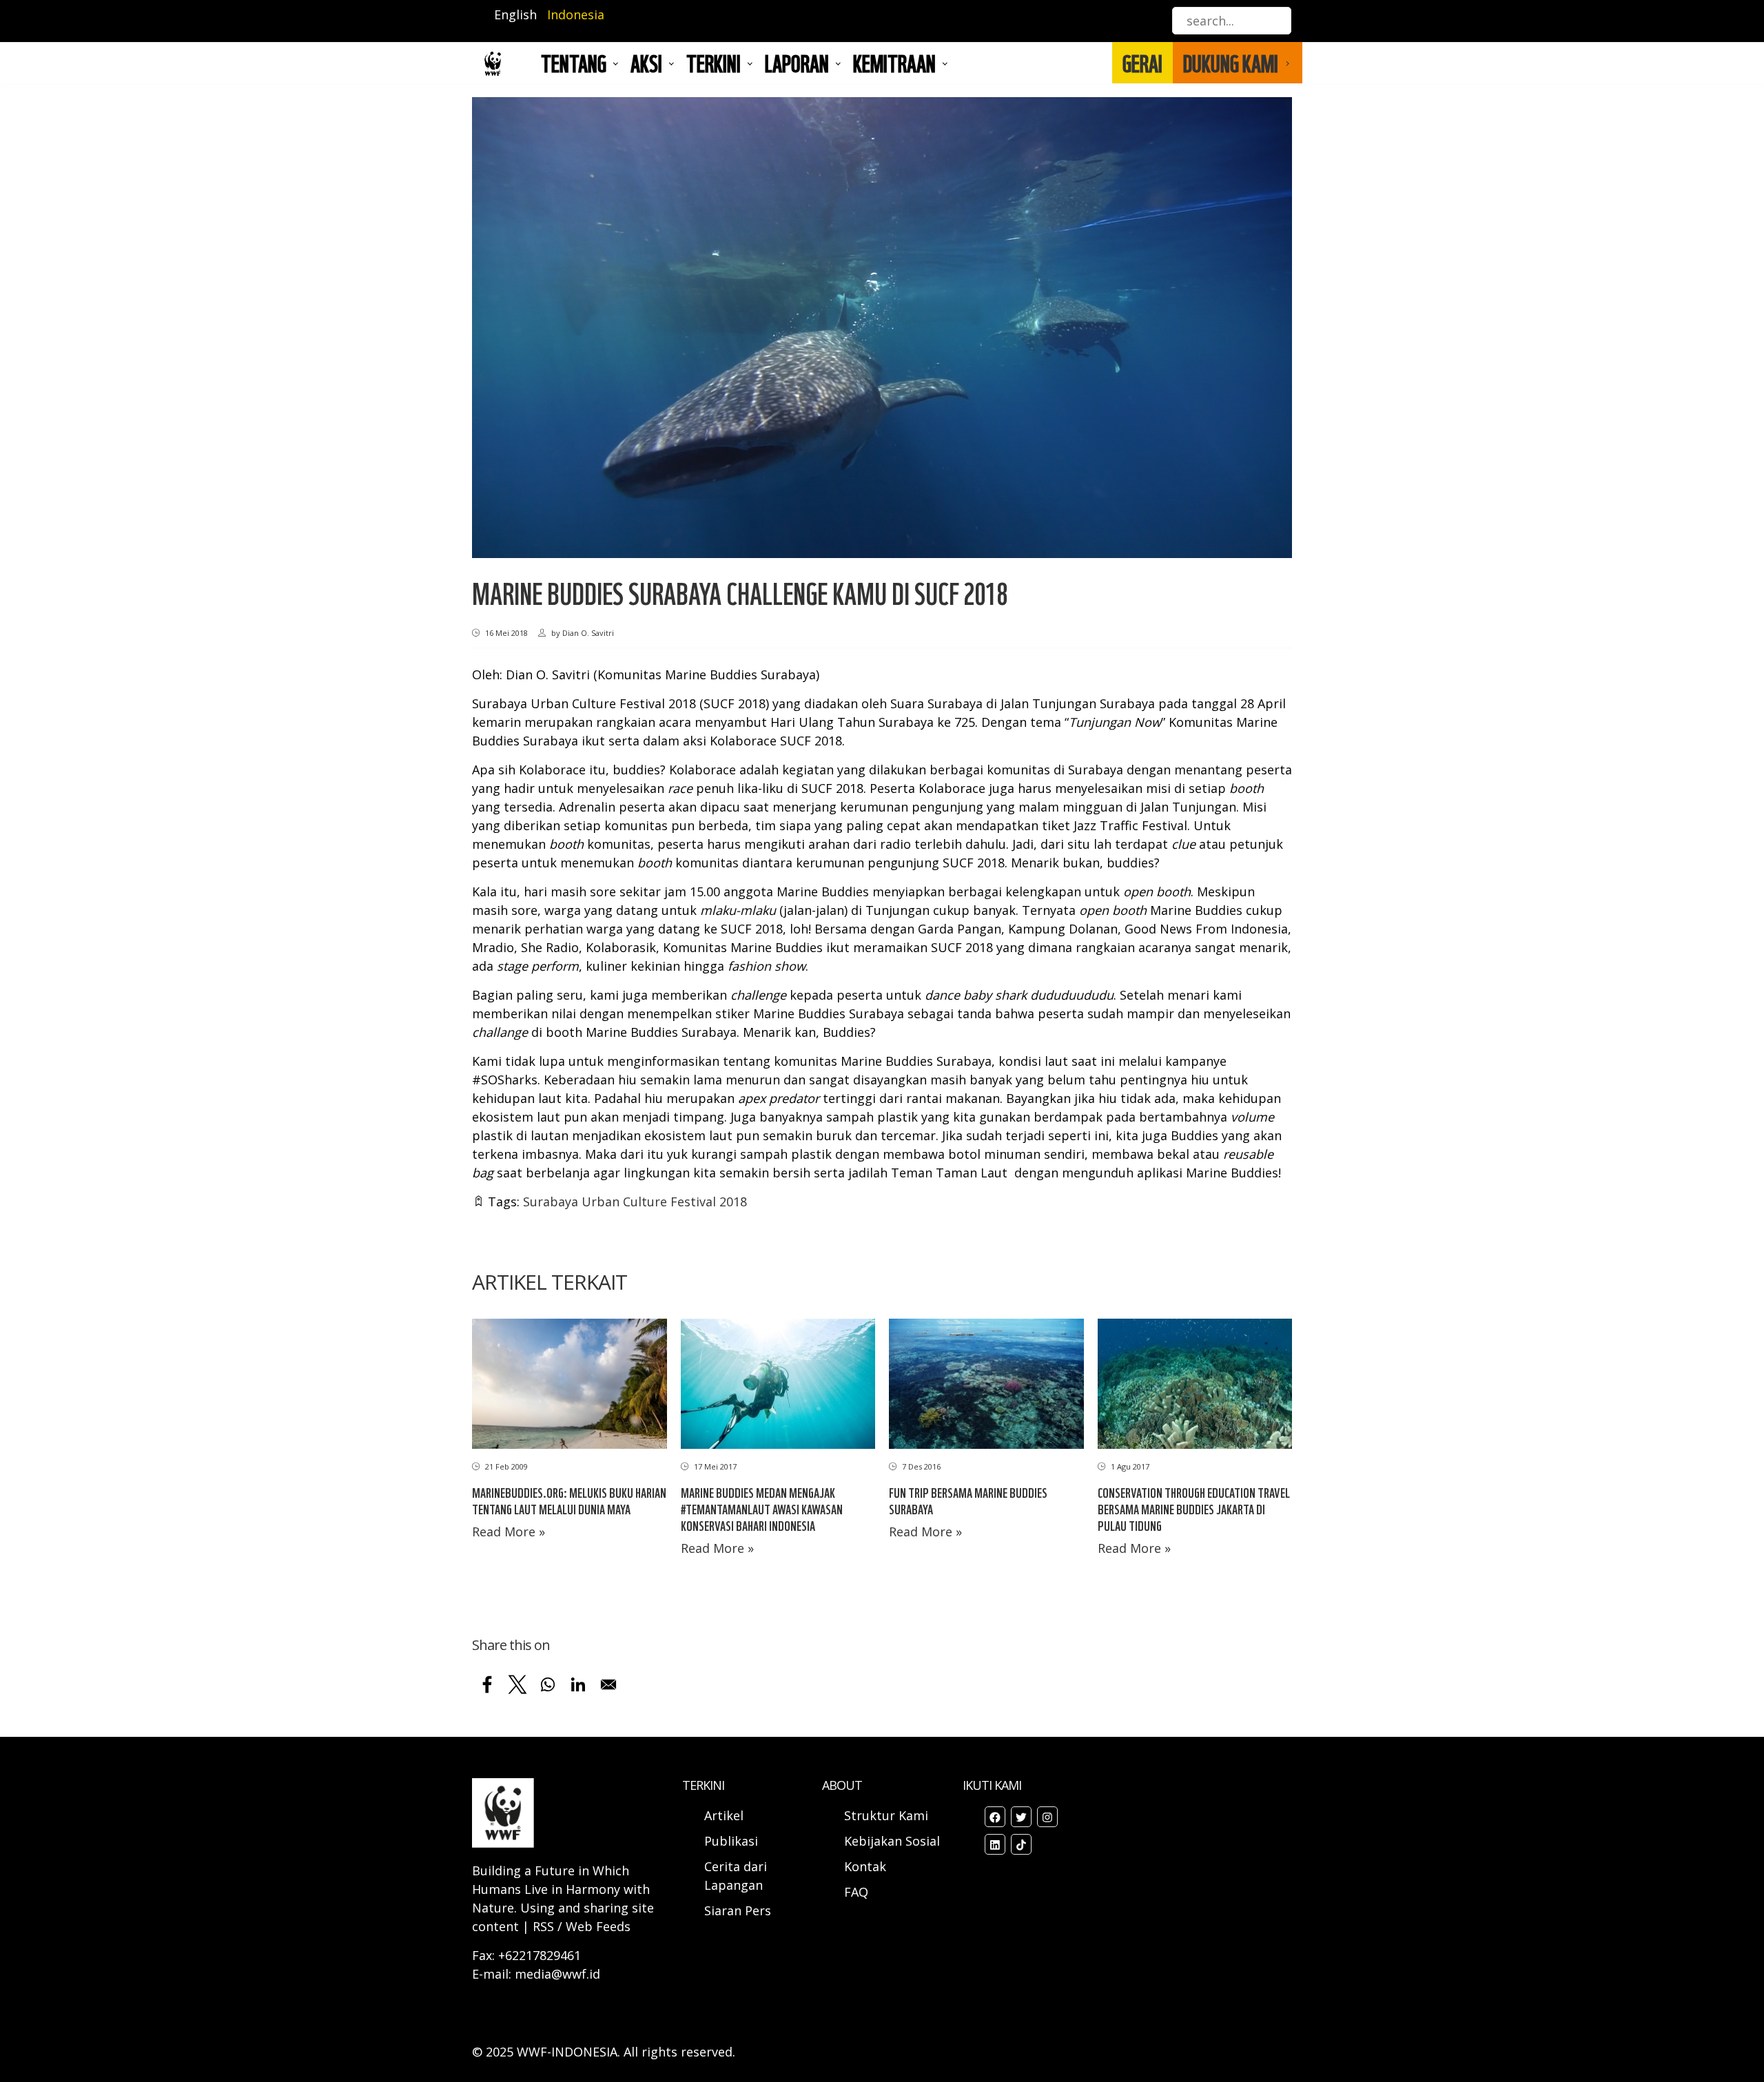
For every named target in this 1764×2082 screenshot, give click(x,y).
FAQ (856, 1892)
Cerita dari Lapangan (736, 1876)
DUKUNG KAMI (1231, 63)
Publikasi (731, 1841)
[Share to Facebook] (487, 1684)
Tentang (574, 63)
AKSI (646, 63)
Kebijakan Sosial (892, 1841)
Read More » (509, 1532)
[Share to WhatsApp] (548, 1684)
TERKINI (714, 63)
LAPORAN (797, 63)
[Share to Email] (608, 1684)
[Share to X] (517, 1684)
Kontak (865, 1866)
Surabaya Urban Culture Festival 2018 (635, 1202)
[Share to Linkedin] (578, 1684)
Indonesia (576, 14)
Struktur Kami (886, 1815)
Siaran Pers (738, 1910)
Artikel (726, 1815)
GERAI (1142, 63)
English (515, 14)
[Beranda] (493, 63)
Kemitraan (894, 63)
